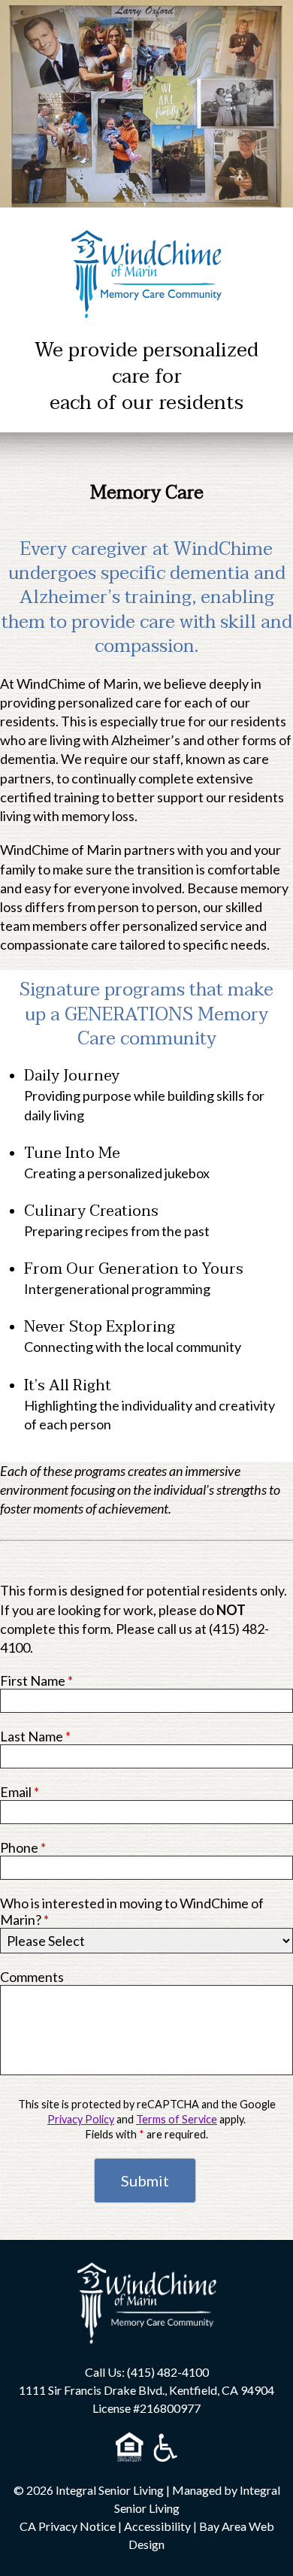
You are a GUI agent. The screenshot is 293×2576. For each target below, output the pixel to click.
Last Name (35, 1736)
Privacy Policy (81, 2119)
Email (20, 1792)
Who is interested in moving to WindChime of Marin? (132, 1911)
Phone (23, 1847)
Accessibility (157, 2526)
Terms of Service (177, 2119)
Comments (32, 1977)
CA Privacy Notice (68, 2526)
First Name (36, 1680)
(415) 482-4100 (168, 2372)
